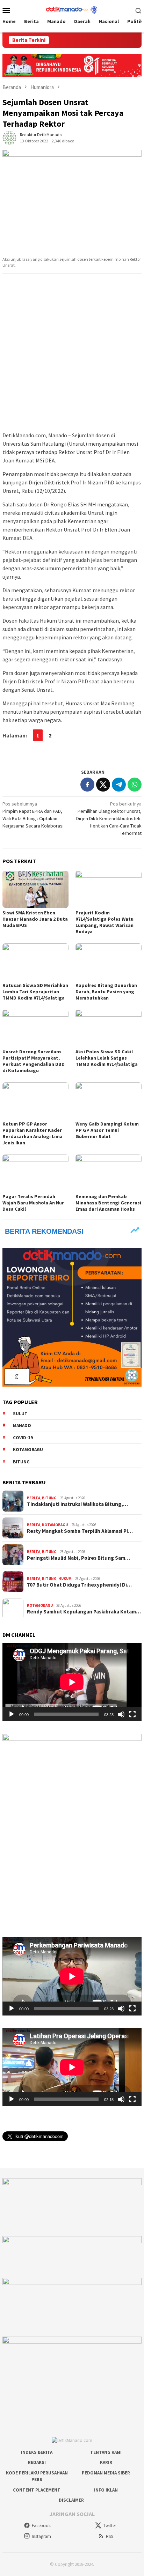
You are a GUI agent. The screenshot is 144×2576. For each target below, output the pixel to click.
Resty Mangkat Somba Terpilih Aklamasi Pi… (80, 1531)
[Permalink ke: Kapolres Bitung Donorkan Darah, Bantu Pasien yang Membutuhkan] (109, 962)
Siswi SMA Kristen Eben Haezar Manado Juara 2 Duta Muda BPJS (35, 919)
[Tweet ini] (103, 785)
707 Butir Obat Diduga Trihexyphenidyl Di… (79, 1585)
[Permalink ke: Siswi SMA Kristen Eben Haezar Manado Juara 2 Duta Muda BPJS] (35, 889)
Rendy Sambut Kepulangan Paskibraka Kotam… (84, 1612)
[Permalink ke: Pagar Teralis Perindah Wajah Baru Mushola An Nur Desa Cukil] (35, 1173)
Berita (34, 1498)
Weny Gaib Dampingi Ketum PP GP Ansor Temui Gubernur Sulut (107, 1130)
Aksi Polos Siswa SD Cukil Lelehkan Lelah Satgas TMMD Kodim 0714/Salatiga (107, 1058)
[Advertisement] (72, 353)
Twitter (110, 2526)
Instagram (41, 2536)
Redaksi (37, 2462)
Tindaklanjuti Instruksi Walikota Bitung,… (77, 1504)
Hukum (65, 1579)
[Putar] (12, 1714)
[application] (72, 1682)
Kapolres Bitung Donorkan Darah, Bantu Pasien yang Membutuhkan (106, 992)
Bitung (21, 1462)
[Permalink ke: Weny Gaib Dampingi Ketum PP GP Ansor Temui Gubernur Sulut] (109, 1101)
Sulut (20, 1414)
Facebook (41, 2526)
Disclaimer (71, 2500)
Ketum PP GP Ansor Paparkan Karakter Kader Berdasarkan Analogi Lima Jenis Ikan (33, 1133)
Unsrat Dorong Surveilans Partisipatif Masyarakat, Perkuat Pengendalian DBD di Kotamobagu (34, 1061)
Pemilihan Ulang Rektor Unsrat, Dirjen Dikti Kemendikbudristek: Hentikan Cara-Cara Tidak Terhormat (109, 818)
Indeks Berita (37, 2452)
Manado (22, 1426)
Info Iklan (106, 2490)
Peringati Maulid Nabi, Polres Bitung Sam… (78, 1558)
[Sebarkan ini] (87, 785)
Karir (106, 2462)
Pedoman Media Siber (106, 2473)
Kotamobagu (28, 1450)
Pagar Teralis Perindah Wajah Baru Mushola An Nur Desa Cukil (33, 1203)
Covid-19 (23, 1438)
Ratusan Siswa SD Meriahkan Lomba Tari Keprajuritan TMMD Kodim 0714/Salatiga (35, 992)
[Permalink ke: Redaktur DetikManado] (9, 138)
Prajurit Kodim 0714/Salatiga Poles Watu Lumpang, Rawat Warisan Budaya (105, 922)
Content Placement (37, 2490)
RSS (109, 2536)
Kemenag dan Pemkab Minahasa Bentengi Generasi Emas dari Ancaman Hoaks (108, 1203)
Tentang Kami (106, 2452)
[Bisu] (121, 1714)
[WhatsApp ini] (135, 785)
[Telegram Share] (119, 785)
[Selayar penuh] (132, 1714)
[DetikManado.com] (72, 9)
